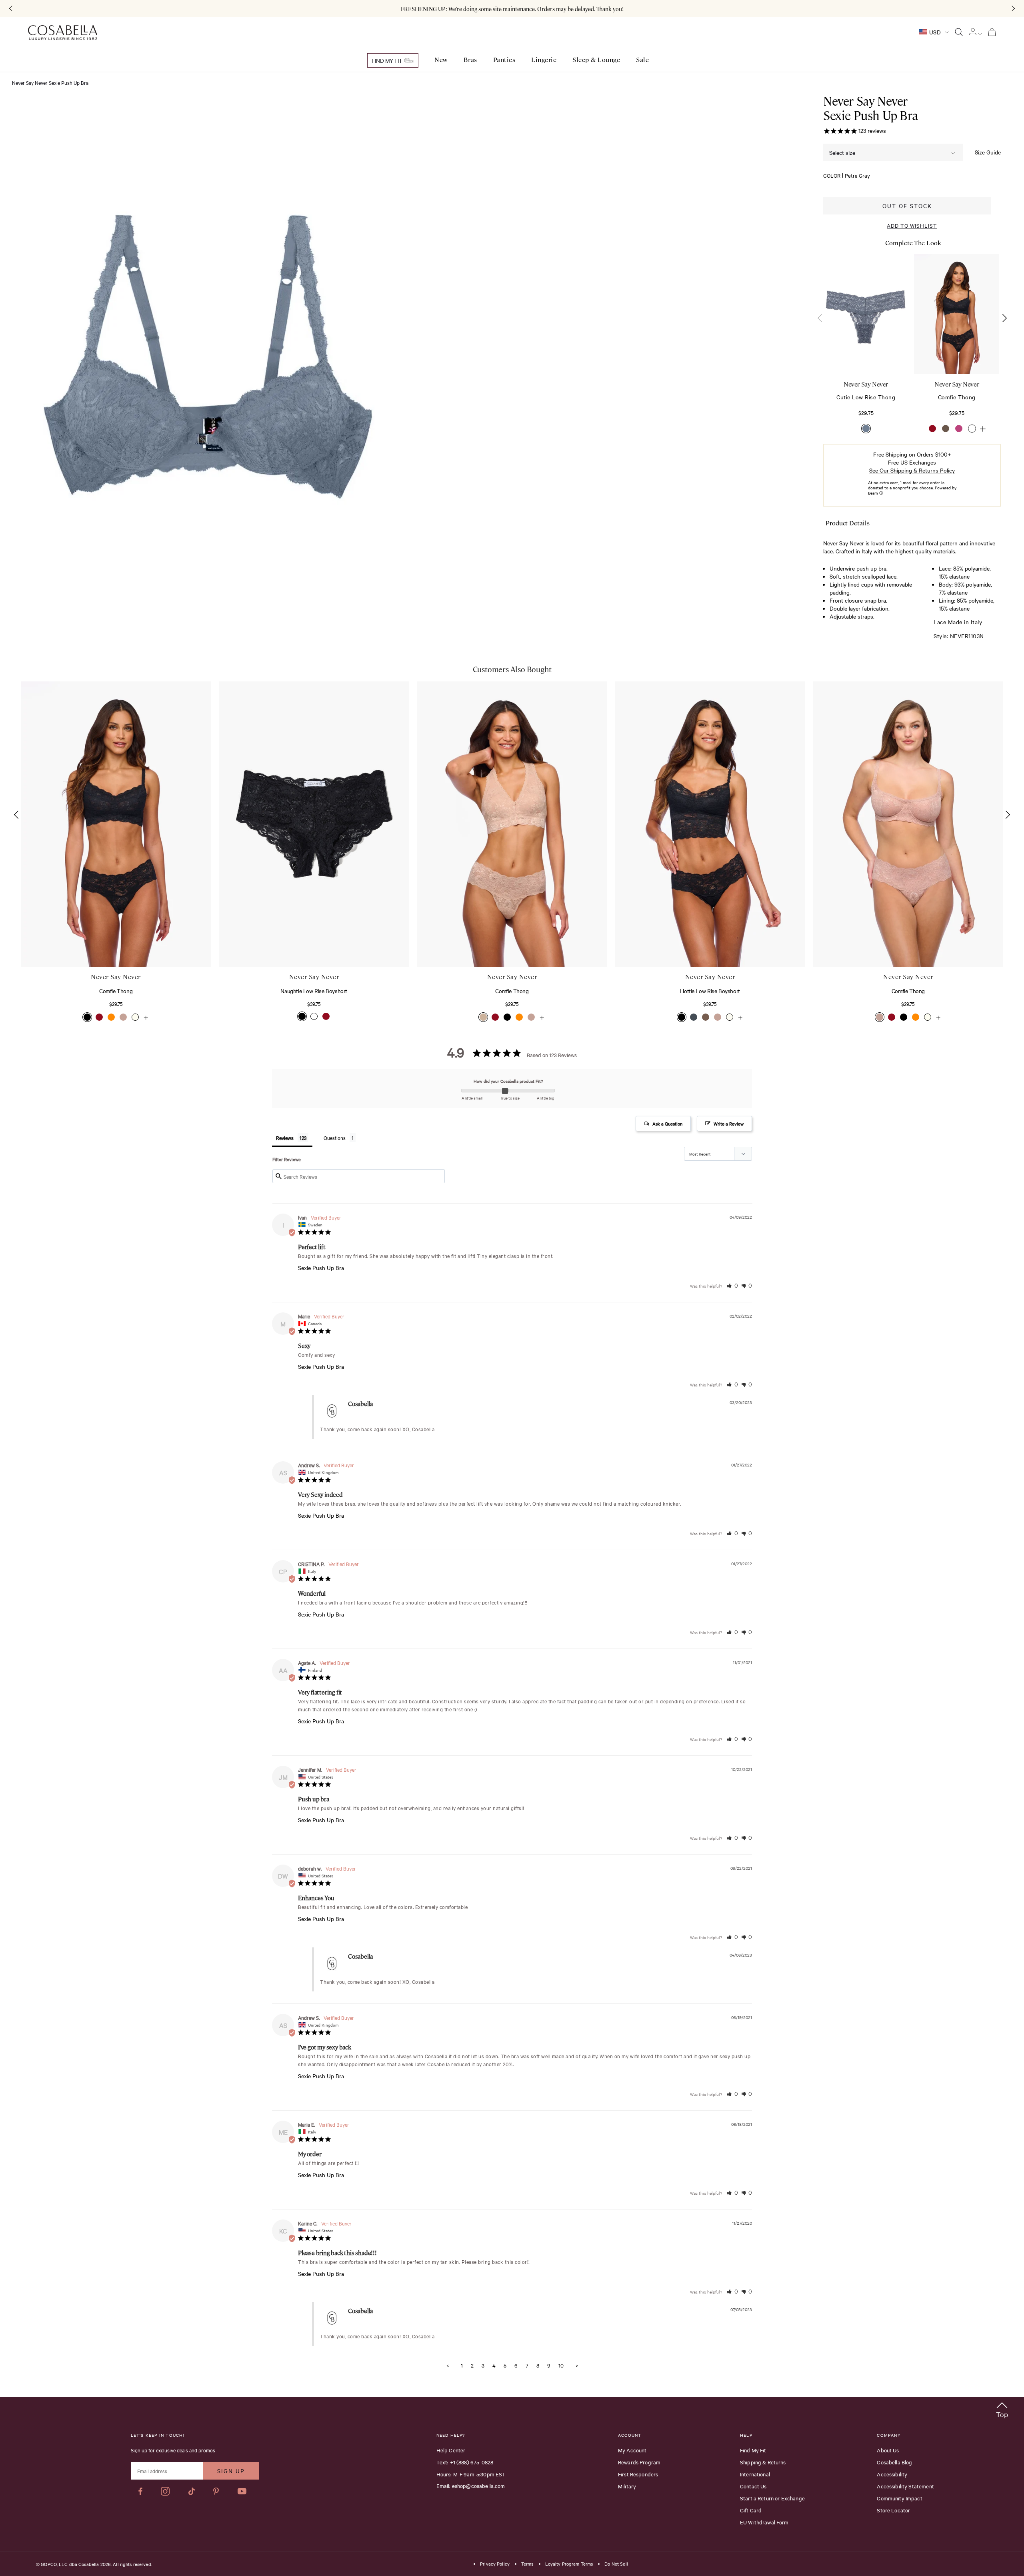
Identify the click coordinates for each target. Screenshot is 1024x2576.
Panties (504, 60)
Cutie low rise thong (866, 397)
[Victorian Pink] (959, 429)
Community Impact (899, 2498)
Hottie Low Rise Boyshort (710, 991)
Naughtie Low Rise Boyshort (314, 991)
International (755, 2474)
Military (627, 2486)
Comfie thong (957, 397)
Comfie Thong (116, 991)
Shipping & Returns (763, 2462)
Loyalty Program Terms (569, 2564)
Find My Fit (388, 60)
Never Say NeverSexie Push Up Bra (870, 108)
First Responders (638, 2474)
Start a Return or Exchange (772, 2498)
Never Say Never (866, 384)
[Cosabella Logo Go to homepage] (63, 33)
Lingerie (544, 60)
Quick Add (94, 942)
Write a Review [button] (729, 1124)
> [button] (577, 2365)
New (441, 60)
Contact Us (753, 2486)
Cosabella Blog (894, 2462)
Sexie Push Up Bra (321, 1268)
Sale (642, 60)
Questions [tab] (335, 1138)
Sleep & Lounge (596, 60)
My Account (632, 2450)
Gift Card (751, 2510)
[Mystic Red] (932, 429)
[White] (972, 429)
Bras (470, 60)
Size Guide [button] (988, 152)
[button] (1004, 318)
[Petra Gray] (866, 429)
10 (561, 2365)
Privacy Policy (495, 2564)
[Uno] (946, 429)
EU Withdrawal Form (764, 2522)
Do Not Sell (616, 2564)
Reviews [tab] (285, 1138)
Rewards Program (639, 2462)
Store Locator (893, 2510)
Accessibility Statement (905, 2486)
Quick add (866, 350)
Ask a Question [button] (667, 1124)
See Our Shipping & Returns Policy (912, 470)
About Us (888, 2450)
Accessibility (892, 2474)
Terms (527, 2564)
